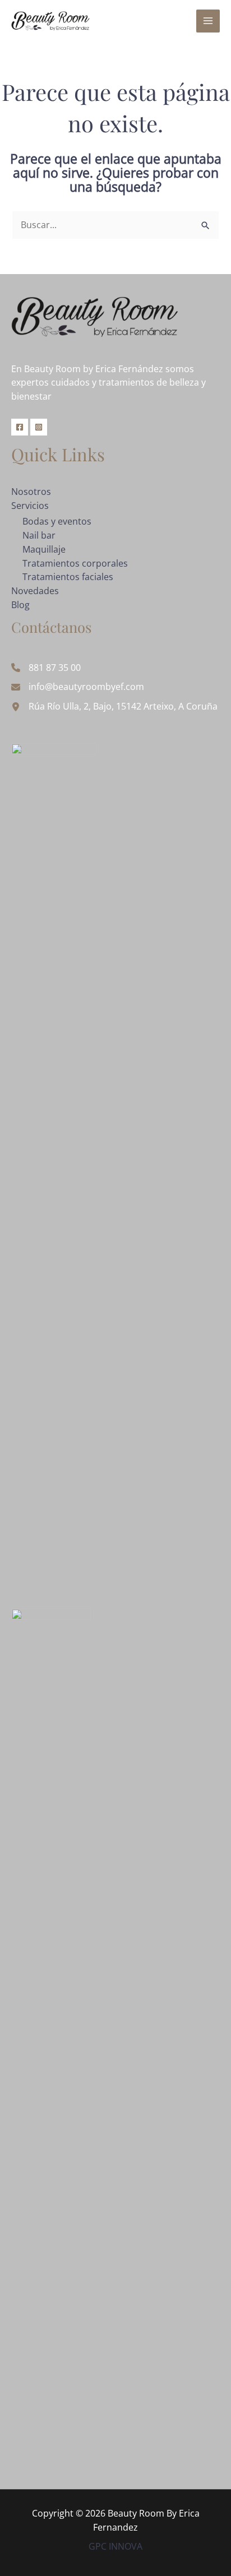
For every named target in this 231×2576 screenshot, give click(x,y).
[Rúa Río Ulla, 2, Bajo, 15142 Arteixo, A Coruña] (114, 706)
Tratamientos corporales (75, 563)
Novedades (35, 591)
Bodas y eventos (57, 521)
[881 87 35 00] (46, 668)
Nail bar (39, 535)
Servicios (30, 506)
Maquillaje (44, 549)
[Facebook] (20, 427)
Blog (20, 605)
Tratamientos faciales (68, 577)
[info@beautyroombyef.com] (78, 687)
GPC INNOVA (115, 2546)
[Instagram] (39, 427)
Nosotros (31, 492)
